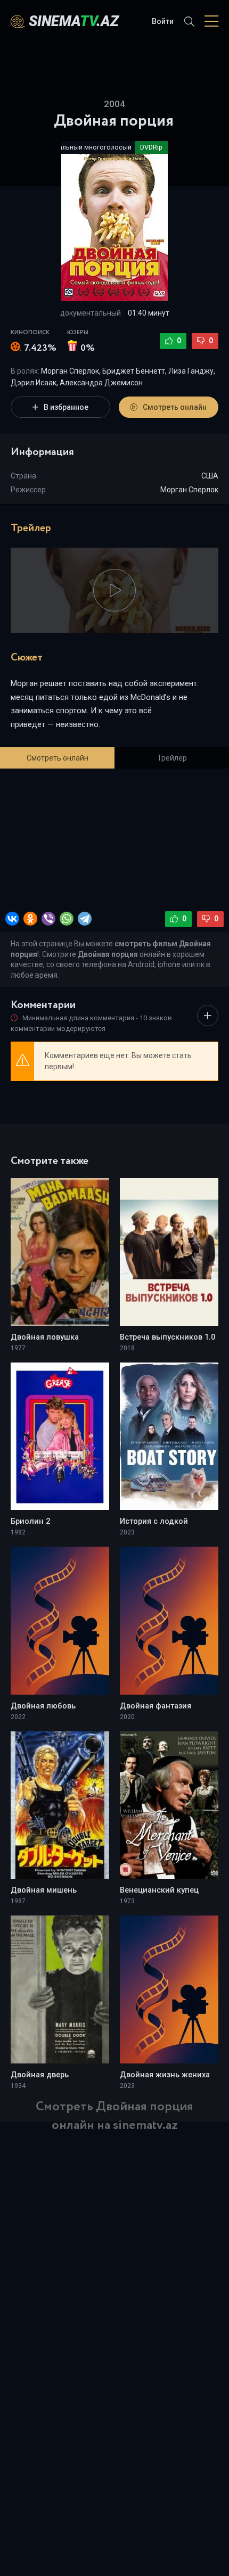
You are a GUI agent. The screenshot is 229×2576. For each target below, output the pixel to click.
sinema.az (74, 21)
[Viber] (48, 919)
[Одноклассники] (30, 919)
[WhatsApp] (67, 919)
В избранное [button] (66, 407)
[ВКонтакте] (12, 919)
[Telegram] (85, 919)
